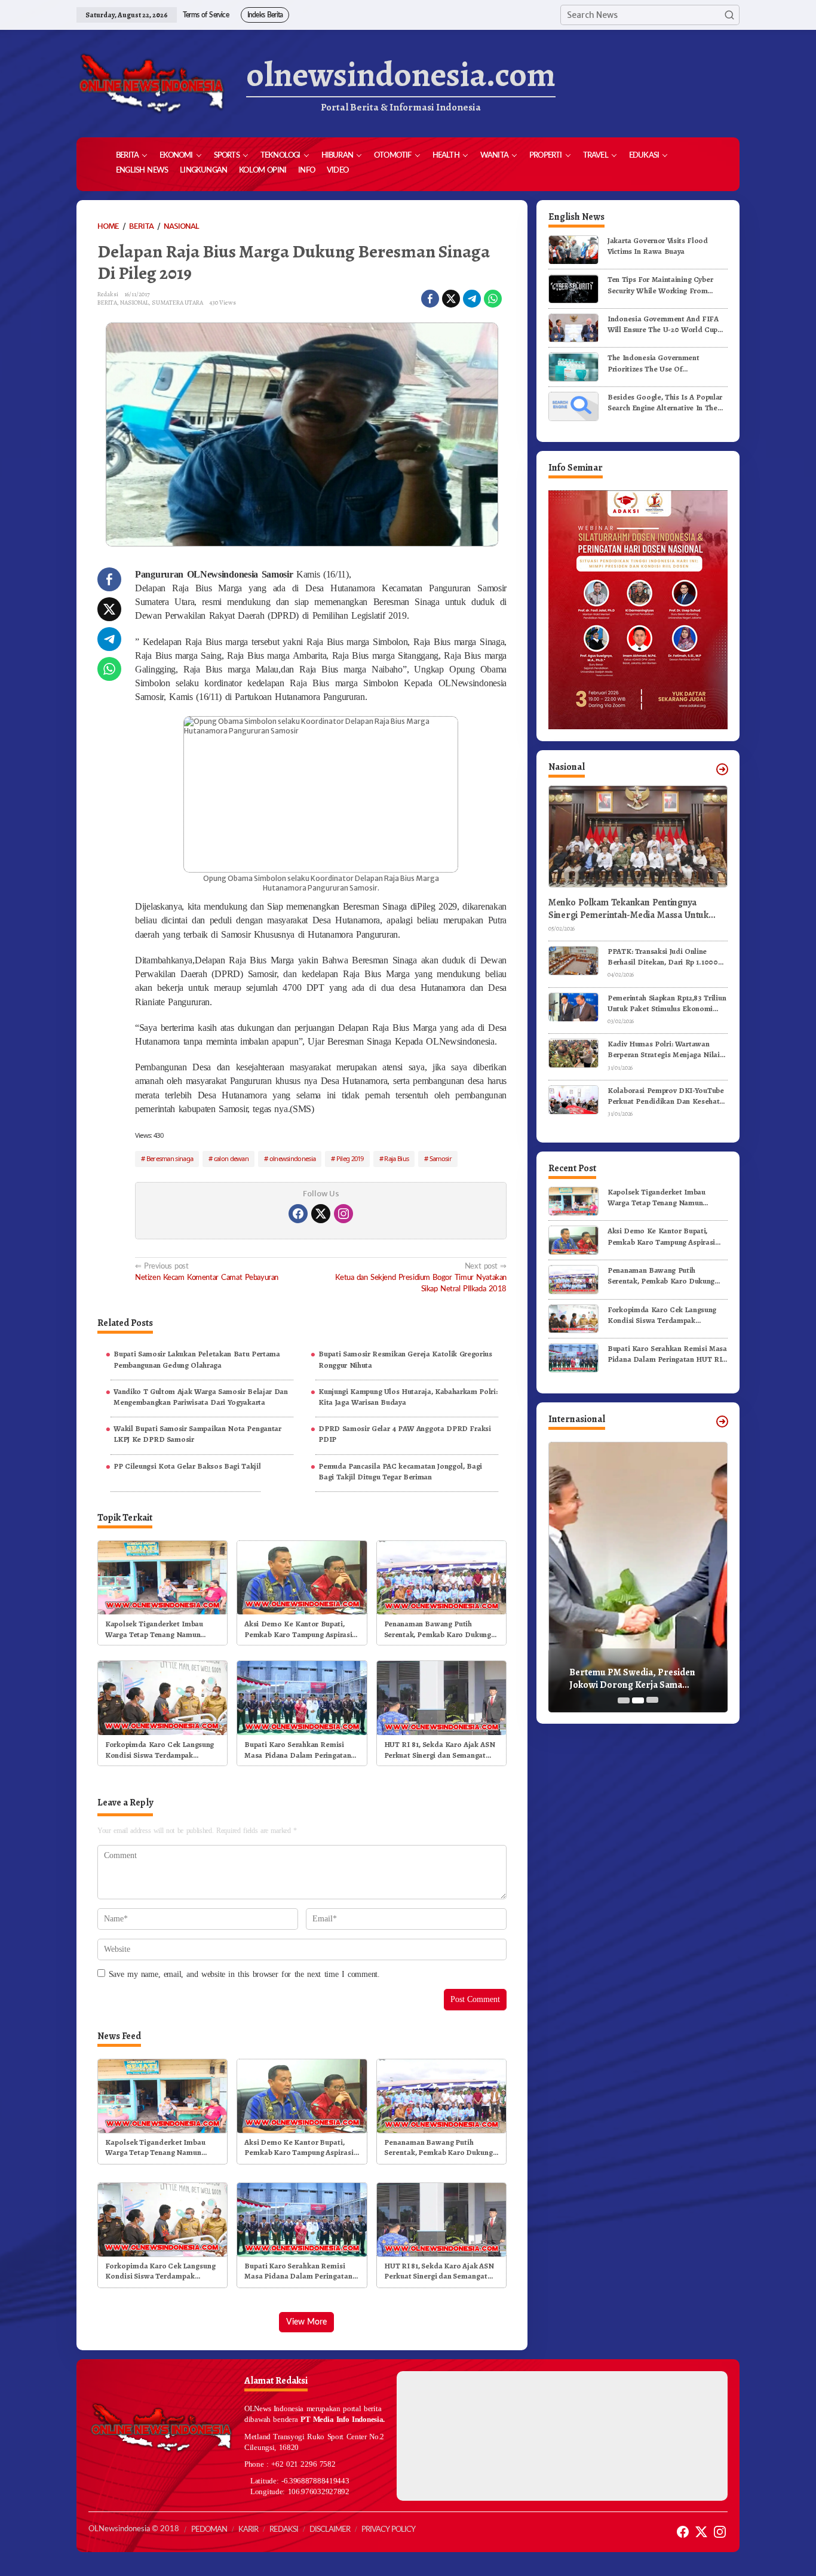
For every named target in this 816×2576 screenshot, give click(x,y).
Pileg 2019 (350, 1158)
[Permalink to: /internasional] (722, 1421)
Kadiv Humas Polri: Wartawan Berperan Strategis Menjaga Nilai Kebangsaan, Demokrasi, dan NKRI (667, 1050)
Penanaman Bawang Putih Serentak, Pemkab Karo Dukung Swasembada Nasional (438, 1629)
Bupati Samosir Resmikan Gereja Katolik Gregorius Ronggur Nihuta (405, 1359)
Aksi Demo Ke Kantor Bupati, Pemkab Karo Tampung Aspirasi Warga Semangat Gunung (298, 1629)
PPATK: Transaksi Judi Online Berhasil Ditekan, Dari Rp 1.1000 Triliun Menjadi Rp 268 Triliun (663, 957)
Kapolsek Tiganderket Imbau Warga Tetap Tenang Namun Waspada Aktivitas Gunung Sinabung (154, 1629)
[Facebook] (298, 1214)
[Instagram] (343, 1214)
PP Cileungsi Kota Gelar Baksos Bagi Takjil (187, 1466)
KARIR (248, 2530)
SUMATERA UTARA (177, 303)
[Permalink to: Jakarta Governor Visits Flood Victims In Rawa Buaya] (573, 249)
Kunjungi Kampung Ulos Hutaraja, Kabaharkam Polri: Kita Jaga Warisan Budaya (408, 1397)
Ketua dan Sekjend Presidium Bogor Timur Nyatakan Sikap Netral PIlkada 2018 (421, 1278)
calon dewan (231, 1158)
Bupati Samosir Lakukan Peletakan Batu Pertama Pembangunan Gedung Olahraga (197, 1359)
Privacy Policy (388, 2530)
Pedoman (209, 2530)
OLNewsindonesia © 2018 (134, 2529)
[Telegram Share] (472, 299)
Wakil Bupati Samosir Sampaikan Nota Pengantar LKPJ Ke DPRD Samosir (197, 1434)
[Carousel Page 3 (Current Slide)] (652, 1700)
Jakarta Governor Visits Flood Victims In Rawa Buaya (658, 246)
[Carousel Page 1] (624, 1700)
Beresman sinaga (170, 1158)
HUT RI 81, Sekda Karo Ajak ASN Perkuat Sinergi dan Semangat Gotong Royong (440, 1750)
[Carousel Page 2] (638, 1700)
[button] (729, 15)
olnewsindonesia (293, 1158)
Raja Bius (396, 1158)
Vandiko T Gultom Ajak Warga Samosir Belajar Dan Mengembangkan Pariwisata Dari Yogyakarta (201, 1397)
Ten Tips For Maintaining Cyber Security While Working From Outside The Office (660, 285)
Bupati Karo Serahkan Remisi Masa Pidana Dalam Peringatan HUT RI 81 (297, 1750)
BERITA (107, 303)
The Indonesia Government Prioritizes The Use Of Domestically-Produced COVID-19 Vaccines (665, 364)
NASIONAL (134, 303)
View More (306, 2322)
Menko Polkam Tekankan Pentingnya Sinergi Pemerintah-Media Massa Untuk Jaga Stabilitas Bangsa (628, 909)
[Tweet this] (451, 299)
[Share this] (430, 299)
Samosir (441, 1158)
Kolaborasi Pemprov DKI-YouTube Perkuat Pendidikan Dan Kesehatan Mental (668, 1096)
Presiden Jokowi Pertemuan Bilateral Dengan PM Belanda (631, 1679)
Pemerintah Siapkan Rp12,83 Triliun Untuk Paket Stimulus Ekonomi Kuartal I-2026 (667, 1003)
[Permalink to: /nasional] (722, 769)
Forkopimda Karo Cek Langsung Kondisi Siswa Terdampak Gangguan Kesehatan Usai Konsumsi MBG (159, 1750)
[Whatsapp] (493, 299)
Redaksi (284, 2530)
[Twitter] (321, 1214)
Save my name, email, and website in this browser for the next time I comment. (244, 1974)
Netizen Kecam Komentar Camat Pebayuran (207, 1272)
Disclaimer (330, 2530)
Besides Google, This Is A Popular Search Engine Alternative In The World (665, 403)
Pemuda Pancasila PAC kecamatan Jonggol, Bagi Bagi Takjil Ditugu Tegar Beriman (400, 1471)
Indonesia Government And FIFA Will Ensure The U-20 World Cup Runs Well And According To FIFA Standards (665, 324)
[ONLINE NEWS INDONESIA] (151, 84)
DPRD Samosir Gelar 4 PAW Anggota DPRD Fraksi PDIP (404, 1434)
